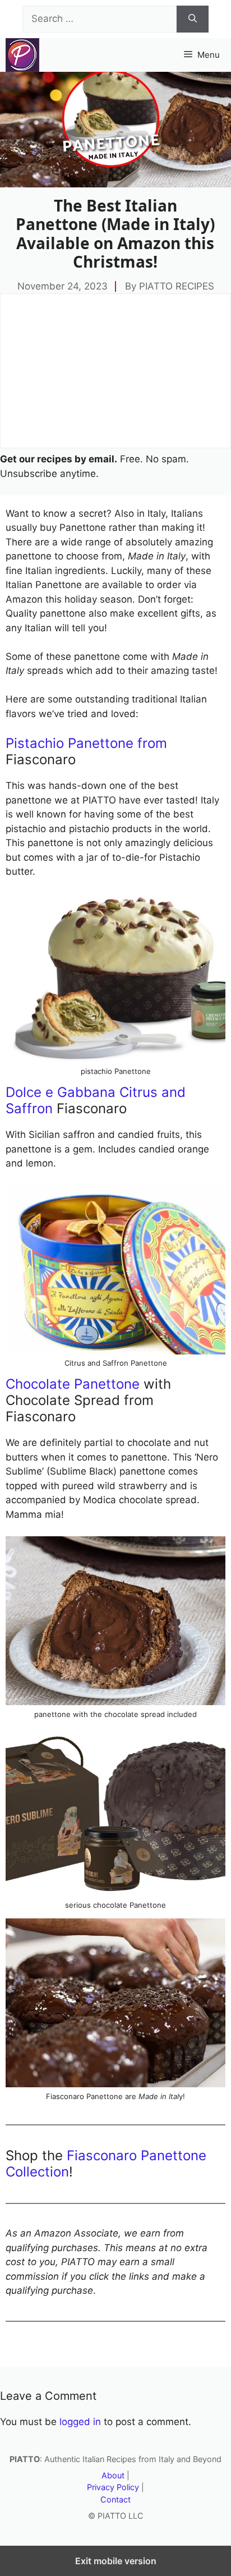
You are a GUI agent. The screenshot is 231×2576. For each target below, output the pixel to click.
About (113, 2475)
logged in (80, 2422)
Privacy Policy (113, 2487)
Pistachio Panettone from (86, 743)
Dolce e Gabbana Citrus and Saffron (96, 1100)
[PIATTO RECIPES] (22, 55)
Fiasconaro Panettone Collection (106, 2164)
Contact (115, 2499)
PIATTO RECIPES (177, 286)
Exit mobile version (116, 2561)
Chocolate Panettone (73, 1384)
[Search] (193, 19)
